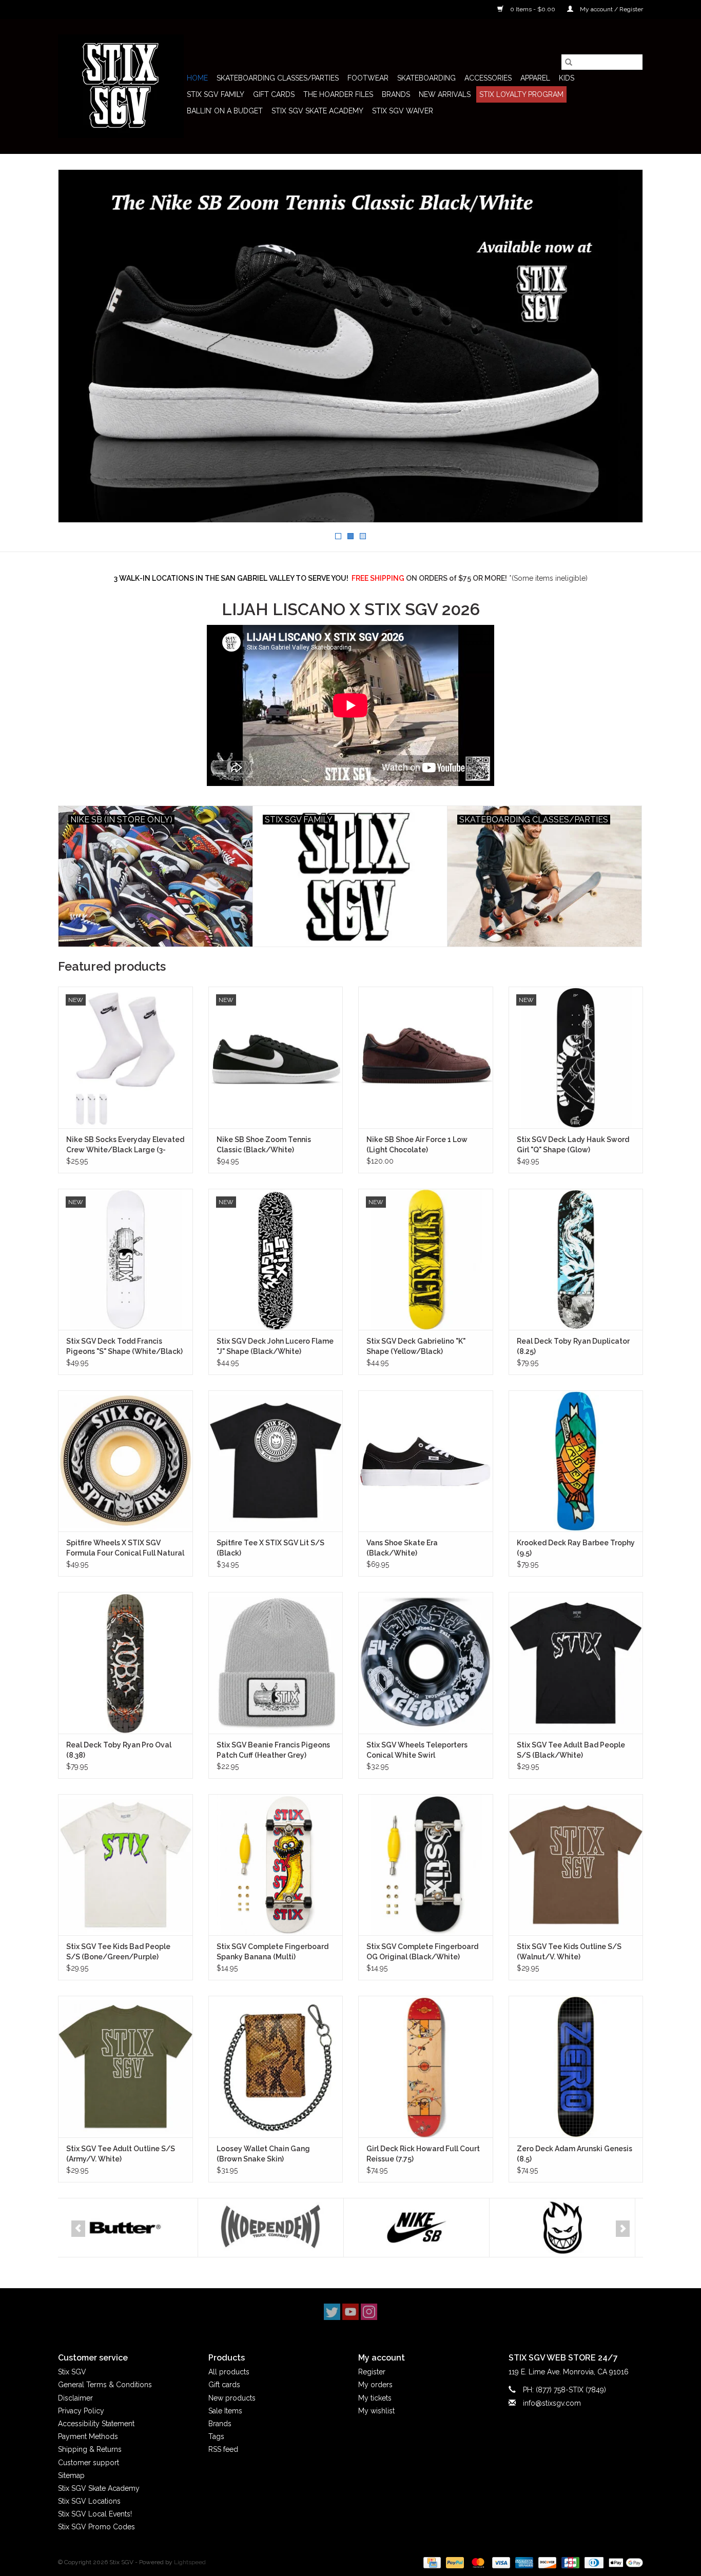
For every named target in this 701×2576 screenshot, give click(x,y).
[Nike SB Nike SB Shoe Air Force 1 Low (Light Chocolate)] (426, 1057)
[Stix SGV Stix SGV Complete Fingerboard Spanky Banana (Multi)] (276, 1865)
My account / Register (611, 9)
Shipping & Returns (90, 2449)
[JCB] (569, 2562)
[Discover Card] (546, 2562)
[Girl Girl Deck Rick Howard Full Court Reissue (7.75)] (426, 2066)
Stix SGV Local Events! (95, 2514)
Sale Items (225, 2411)
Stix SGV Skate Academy (317, 111)
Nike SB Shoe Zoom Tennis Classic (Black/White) (264, 1145)
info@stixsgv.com (552, 2403)
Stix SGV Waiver (403, 111)
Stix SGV (72, 2372)
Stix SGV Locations (89, 2501)
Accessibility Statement (96, 2424)
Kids (567, 78)
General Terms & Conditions (105, 2385)
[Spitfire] (423, 2228)
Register (372, 2372)
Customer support (89, 2463)
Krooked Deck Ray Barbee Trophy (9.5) (576, 1548)
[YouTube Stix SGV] (350, 2312)
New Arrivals (445, 94)
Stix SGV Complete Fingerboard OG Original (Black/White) (422, 1952)
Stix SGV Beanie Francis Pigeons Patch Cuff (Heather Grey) (273, 1750)
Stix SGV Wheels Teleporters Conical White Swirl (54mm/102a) (417, 1751)
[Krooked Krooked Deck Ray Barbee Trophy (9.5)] (576, 1461)
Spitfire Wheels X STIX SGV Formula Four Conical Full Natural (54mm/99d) (125, 1548)
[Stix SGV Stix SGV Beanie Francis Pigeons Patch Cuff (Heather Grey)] (276, 1663)
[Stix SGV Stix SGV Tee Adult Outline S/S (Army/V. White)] (125, 2066)
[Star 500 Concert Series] (568, 2228)
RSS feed (223, 2449)
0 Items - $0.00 (533, 9)
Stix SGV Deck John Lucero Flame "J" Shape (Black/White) (275, 1346)
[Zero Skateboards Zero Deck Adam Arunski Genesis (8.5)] (576, 2066)
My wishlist (376, 2411)
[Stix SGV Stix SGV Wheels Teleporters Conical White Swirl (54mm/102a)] (426, 1663)
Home (197, 78)
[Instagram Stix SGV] (369, 2312)
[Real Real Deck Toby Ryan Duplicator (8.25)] (576, 1259)
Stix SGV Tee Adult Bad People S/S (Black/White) (571, 1750)
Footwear (368, 78)
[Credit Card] (431, 2562)
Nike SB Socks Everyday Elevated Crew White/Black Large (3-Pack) (125, 1145)
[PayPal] (454, 2562)
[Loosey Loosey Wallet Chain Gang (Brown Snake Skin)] (276, 2066)
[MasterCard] (477, 2562)
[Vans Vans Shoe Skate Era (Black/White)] (426, 1461)
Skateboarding (426, 78)
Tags (216, 2436)
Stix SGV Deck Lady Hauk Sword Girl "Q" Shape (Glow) (573, 1145)
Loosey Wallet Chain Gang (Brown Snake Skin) (263, 2154)
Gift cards (274, 94)
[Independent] (131, 2228)
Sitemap (71, 2475)
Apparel (535, 78)
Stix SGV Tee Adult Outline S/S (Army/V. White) (121, 2154)
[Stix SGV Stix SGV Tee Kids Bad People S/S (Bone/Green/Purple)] (125, 1865)
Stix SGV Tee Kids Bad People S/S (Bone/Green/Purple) (118, 1952)
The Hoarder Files (338, 94)
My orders (375, 2385)
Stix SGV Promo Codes (96, 2527)
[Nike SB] (277, 2228)
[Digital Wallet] (624, 2562)
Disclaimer (75, 2398)
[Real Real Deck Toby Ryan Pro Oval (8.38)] (125, 1663)
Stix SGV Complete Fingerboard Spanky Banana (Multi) (272, 1952)
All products (229, 2372)
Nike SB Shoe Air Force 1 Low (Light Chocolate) (417, 1145)
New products (232, 2398)
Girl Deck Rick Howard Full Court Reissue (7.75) (423, 2154)
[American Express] (523, 2562)
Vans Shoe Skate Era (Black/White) (402, 1548)
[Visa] (500, 2562)
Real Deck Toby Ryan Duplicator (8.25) (573, 1346)
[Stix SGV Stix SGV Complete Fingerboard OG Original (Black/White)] (426, 1865)
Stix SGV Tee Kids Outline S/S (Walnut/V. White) (569, 1952)
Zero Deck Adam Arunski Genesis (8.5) (575, 2154)
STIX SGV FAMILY (216, 94)
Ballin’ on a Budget (225, 111)
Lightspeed (190, 2562)
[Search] (569, 62)
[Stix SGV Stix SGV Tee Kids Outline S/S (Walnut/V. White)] (576, 1865)
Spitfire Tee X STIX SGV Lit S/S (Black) (270, 1548)
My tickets (375, 2398)
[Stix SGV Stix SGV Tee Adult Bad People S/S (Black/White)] (576, 1663)
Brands (396, 94)
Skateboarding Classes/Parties (278, 78)
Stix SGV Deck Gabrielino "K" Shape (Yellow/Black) (416, 1346)
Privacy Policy (81, 2411)
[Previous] (78, 2229)
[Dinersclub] (593, 2562)
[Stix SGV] (121, 86)
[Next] (623, 2229)
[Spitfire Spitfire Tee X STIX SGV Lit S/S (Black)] (276, 1461)
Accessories (488, 78)
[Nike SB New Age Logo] (350, 346)
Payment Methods (88, 2436)
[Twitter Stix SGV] (332, 2312)
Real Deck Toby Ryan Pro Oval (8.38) (119, 1750)
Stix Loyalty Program (521, 94)
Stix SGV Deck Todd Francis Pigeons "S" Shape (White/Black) (124, 1346)
